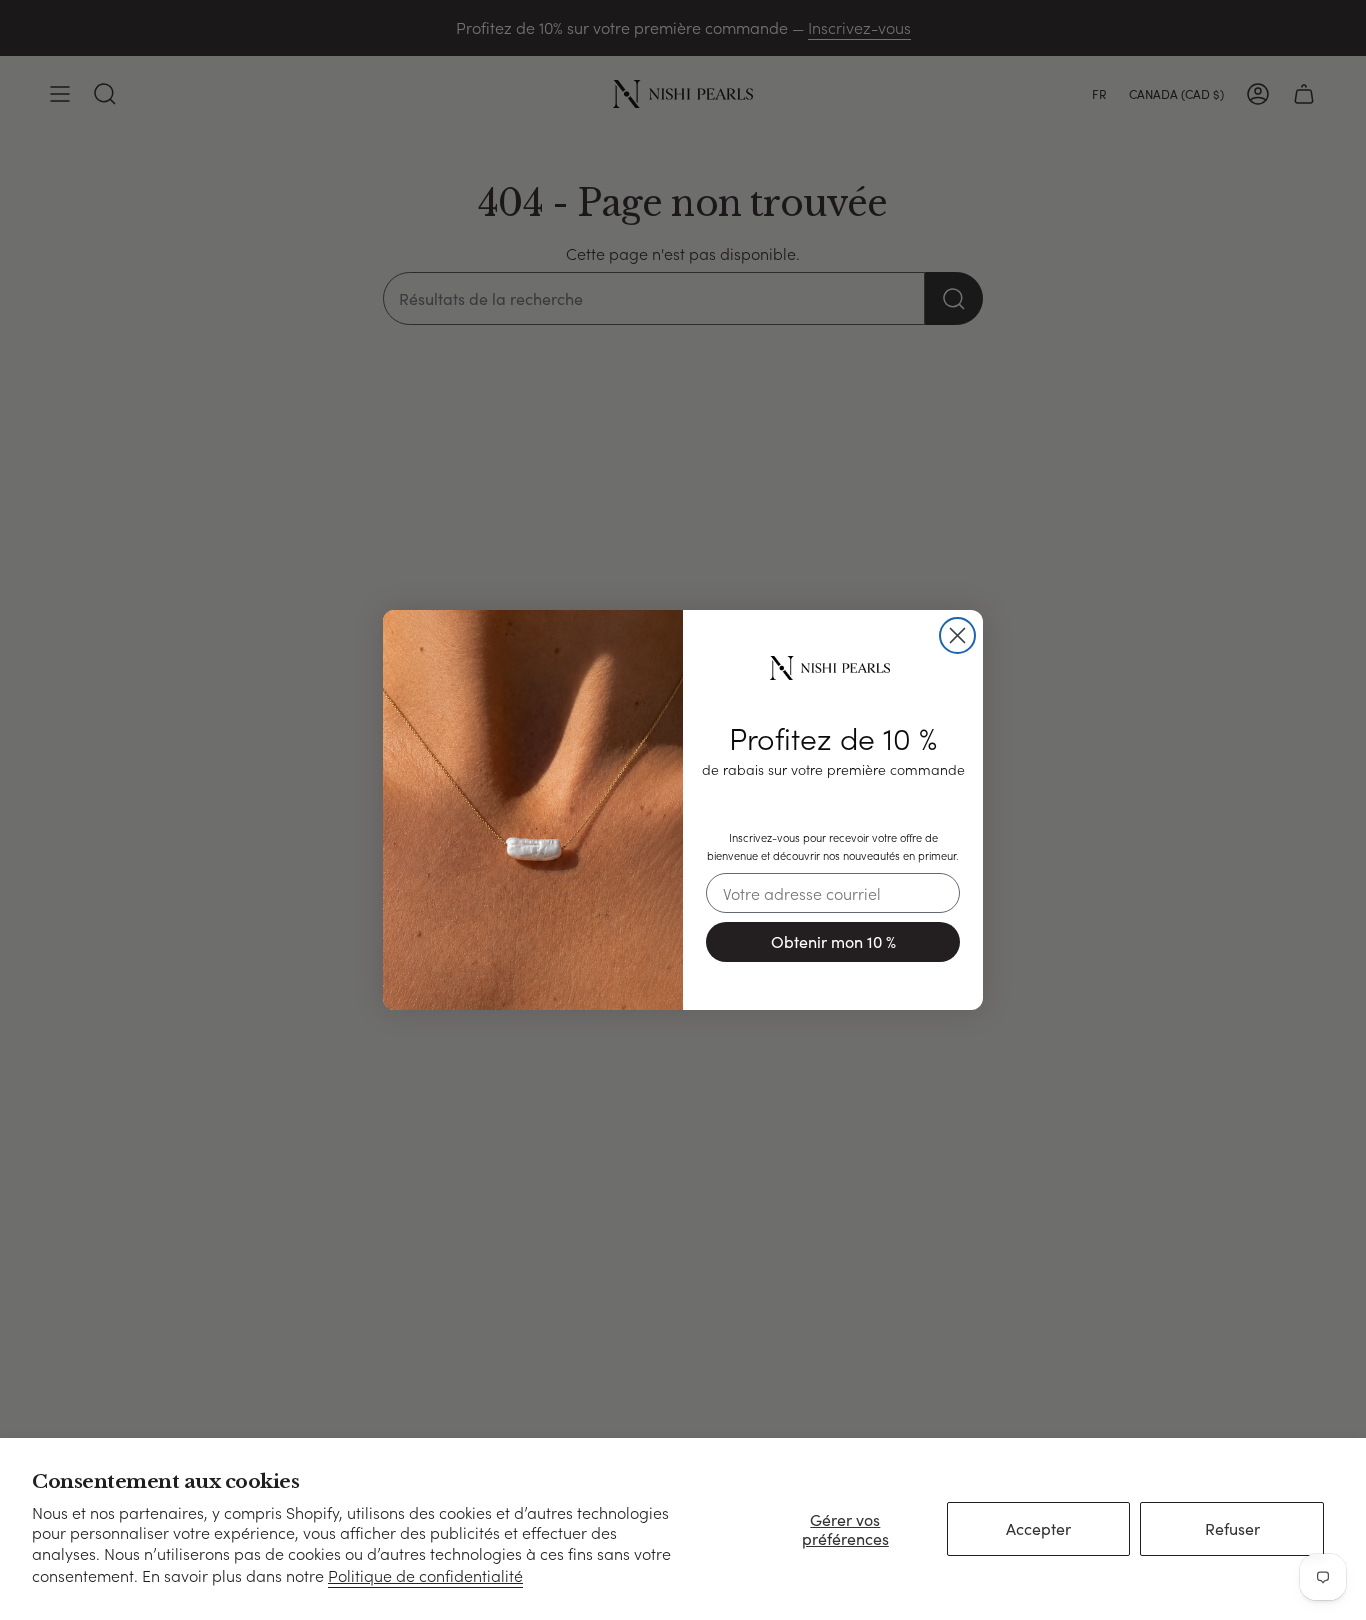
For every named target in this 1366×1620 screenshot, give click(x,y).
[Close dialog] (957, 635)
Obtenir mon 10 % (833, 941)
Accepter (1038, 1528)
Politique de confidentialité (425, 1575)
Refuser (1232, 1528)
